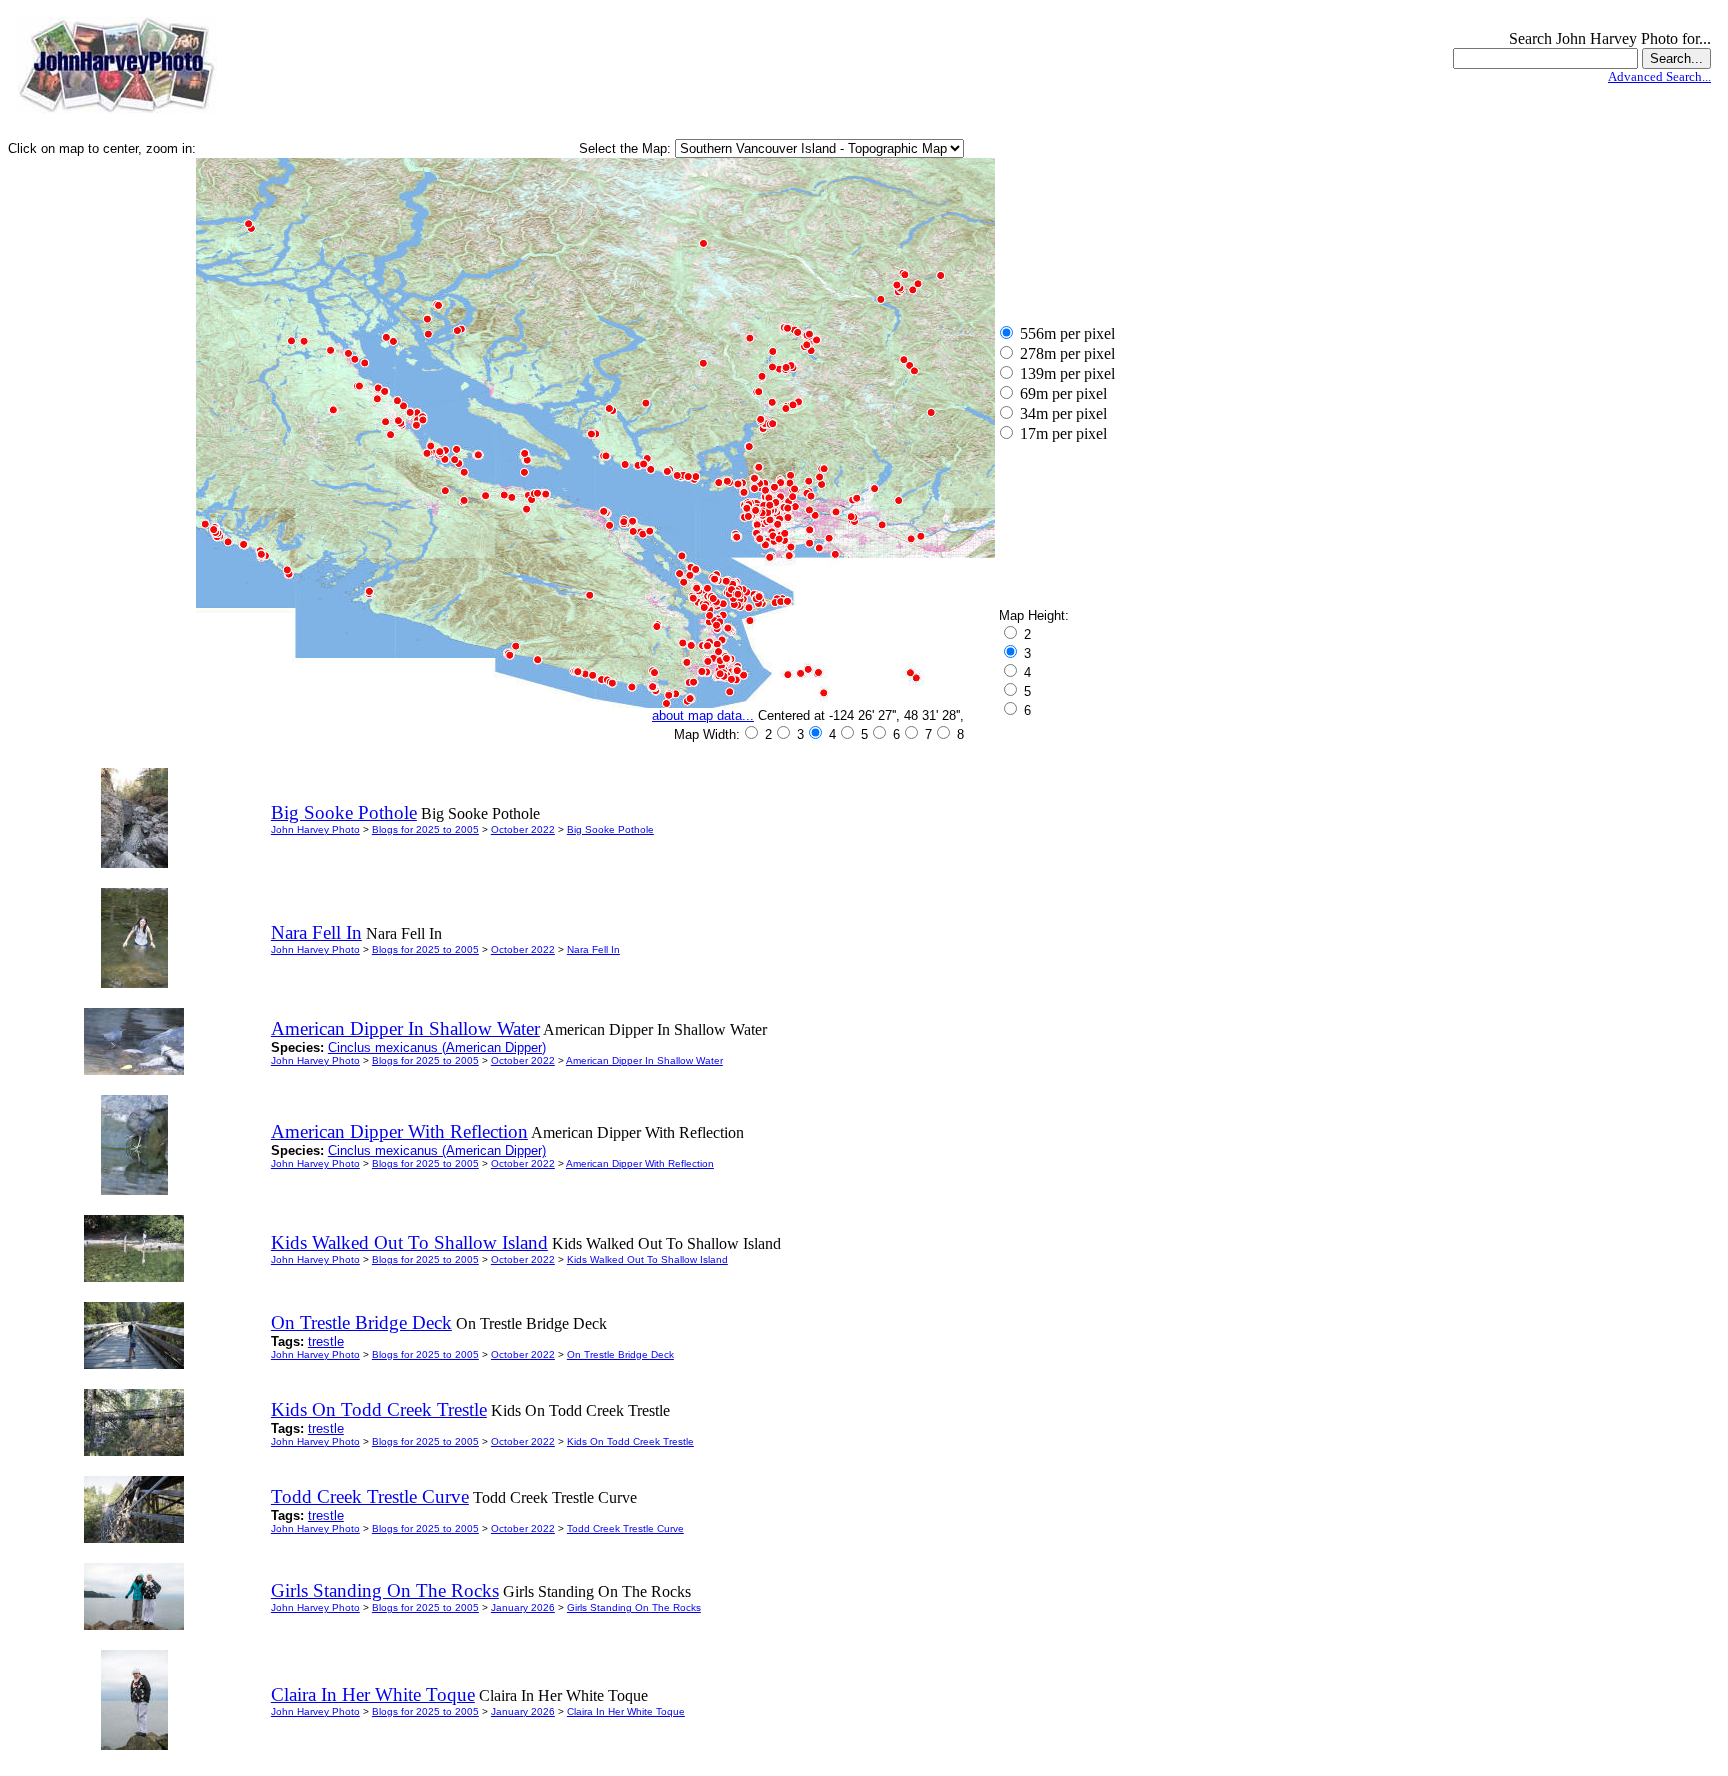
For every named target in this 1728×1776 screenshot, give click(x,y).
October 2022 (523, 829)
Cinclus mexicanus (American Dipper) (437, 1047)
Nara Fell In (593, 949)
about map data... (703, 715)
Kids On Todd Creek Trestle (630, 1441)
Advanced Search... (1659, 76)
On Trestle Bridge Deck (620, 1354)
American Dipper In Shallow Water (644, 1060)
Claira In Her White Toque (626, 1711)
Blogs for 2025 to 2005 (425, 829)
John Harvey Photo (315, 829)
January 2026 (523, 1607)
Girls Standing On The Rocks (634, 1607)
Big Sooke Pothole (610, 829)
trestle (326, 1341)
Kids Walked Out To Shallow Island (647, 1259)
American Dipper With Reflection (640, 1163)
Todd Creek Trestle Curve (625, 1528)
